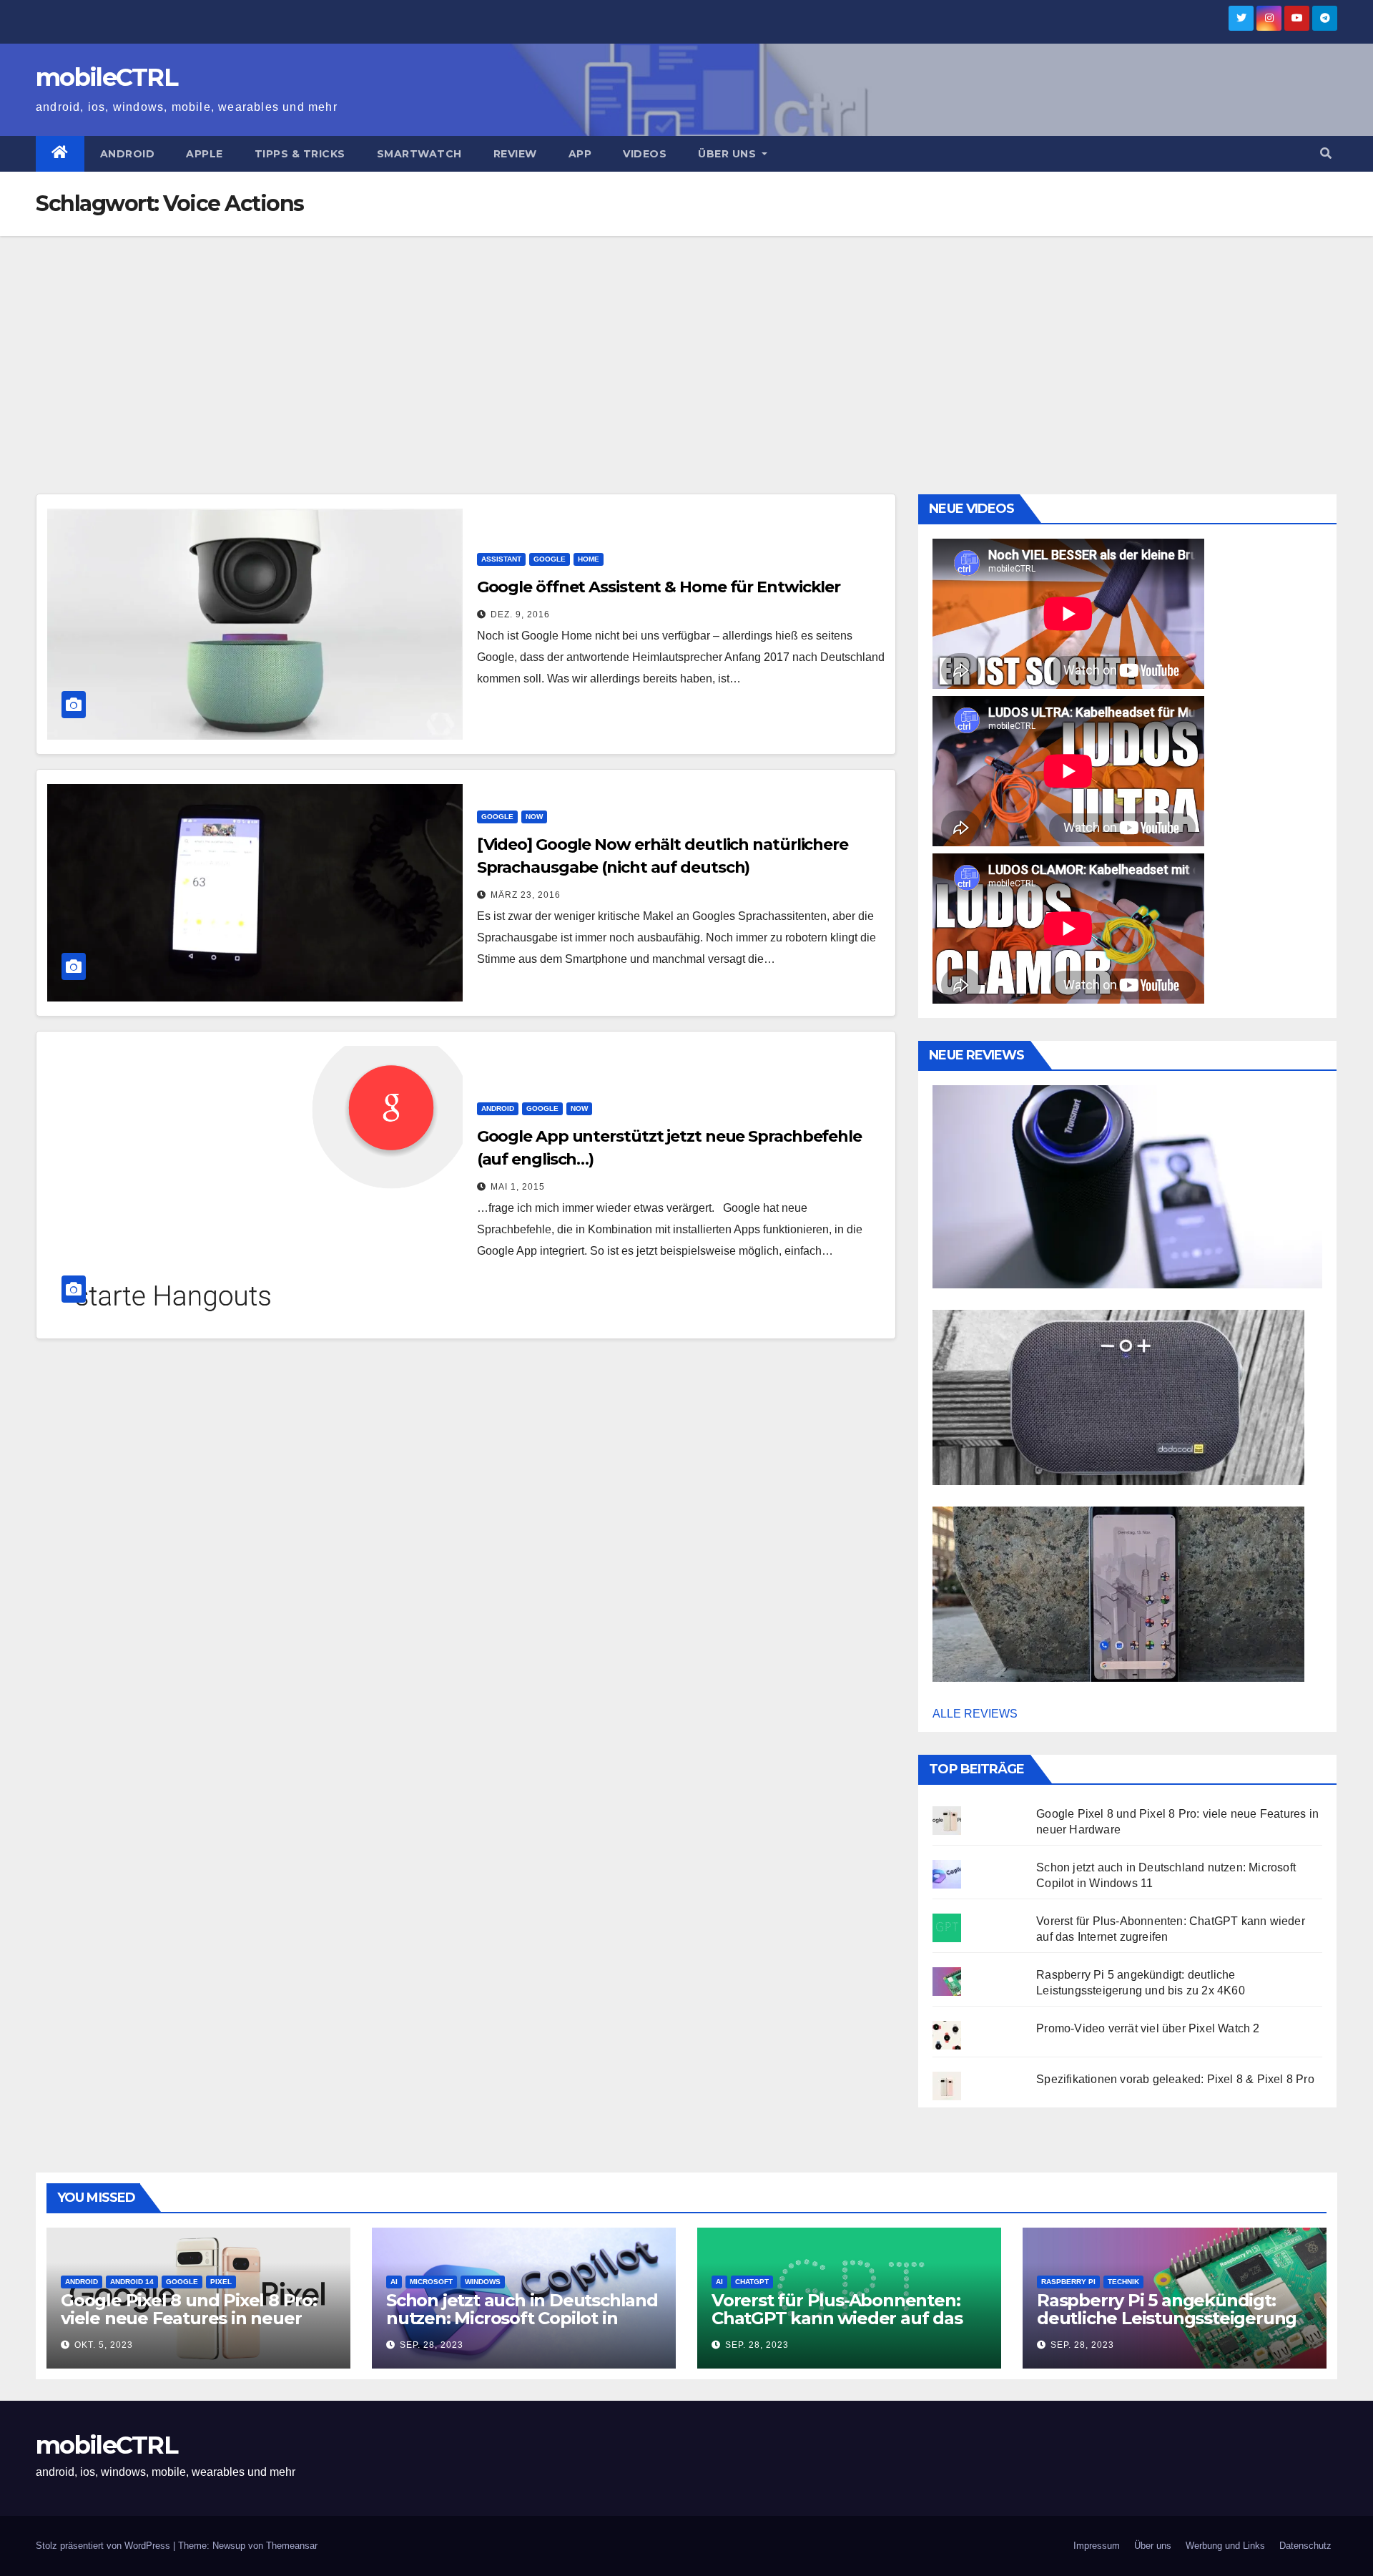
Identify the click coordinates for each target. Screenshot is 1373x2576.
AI (394, 2282)
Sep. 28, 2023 (432, 2345)
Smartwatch (419, 154)
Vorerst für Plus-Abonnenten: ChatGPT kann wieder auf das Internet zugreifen (837, 2318)
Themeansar (292, 2546)
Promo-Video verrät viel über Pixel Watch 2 (1148, 2028)
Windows (483, 2282)
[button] (1326, 153)
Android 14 (132, 2282)
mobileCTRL (107, 77)
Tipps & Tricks (300, 154)
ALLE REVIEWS (975, 1714)
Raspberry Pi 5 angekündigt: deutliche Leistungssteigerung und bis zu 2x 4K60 (1167, 2318)
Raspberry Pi (1068, 2282)
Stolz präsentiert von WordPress (104, 2546)
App (580, 154)
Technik (1123, 2282)
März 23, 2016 (526, 895)
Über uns (729, 154)
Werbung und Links (1225, 2546)
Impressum (1097, 2546)
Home (589, 559)
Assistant (501, 559)
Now (534, 817)
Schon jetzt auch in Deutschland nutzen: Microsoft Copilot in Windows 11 (522, 2318)
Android (128, 154)
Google (550, 559)
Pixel (221, 2282)
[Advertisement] (686, 343)
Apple (205, 154)
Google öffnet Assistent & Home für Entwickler (659, 587)
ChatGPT (752, 2282)
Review (515, 154)
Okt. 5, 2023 (104, 2345)
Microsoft (431, 2282)
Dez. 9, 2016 (520, 614)
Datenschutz (1305, 2546)
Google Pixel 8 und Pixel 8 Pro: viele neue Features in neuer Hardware (189, 2318)
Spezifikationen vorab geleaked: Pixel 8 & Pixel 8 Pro (1175, 2079)
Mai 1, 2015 (518, 1187)
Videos (645, 154)
